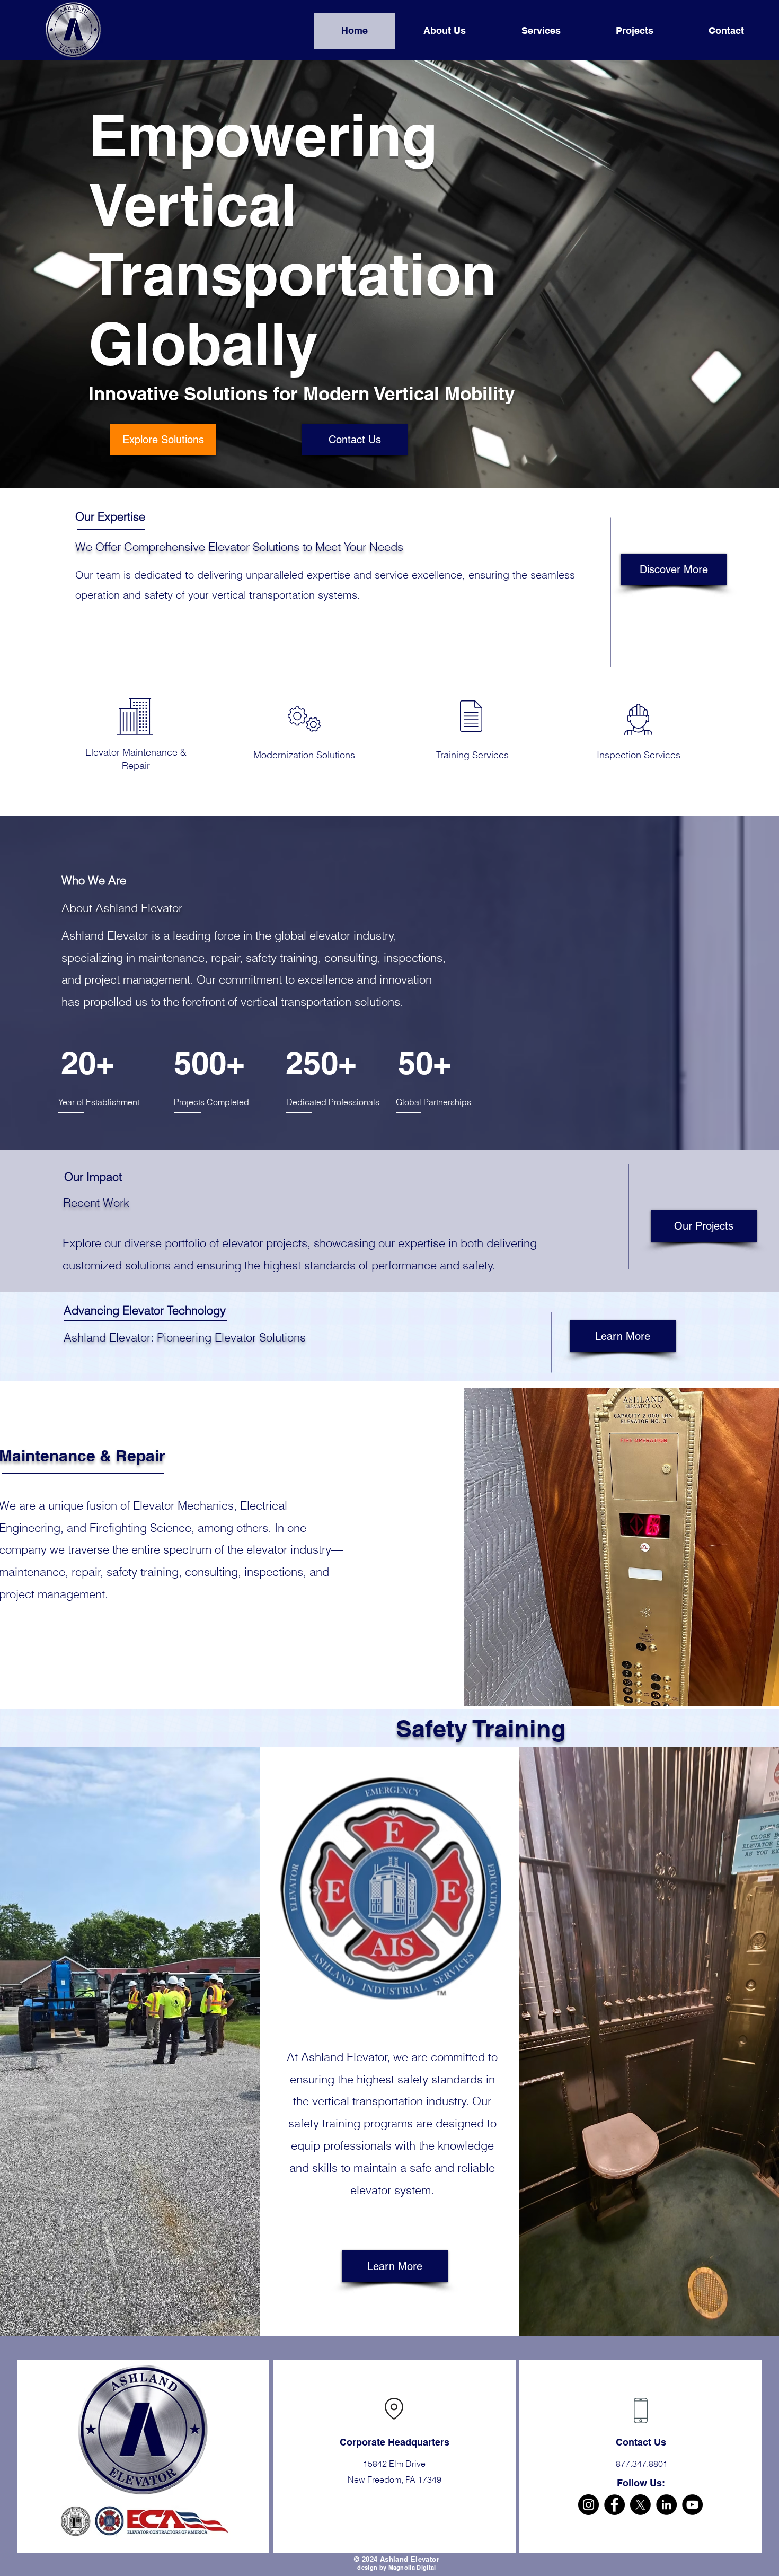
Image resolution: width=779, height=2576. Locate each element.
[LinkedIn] (666, 2505)
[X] (640, 2505)
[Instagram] (588, 2505)
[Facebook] (614, 2505)
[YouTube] (692, 2505)
